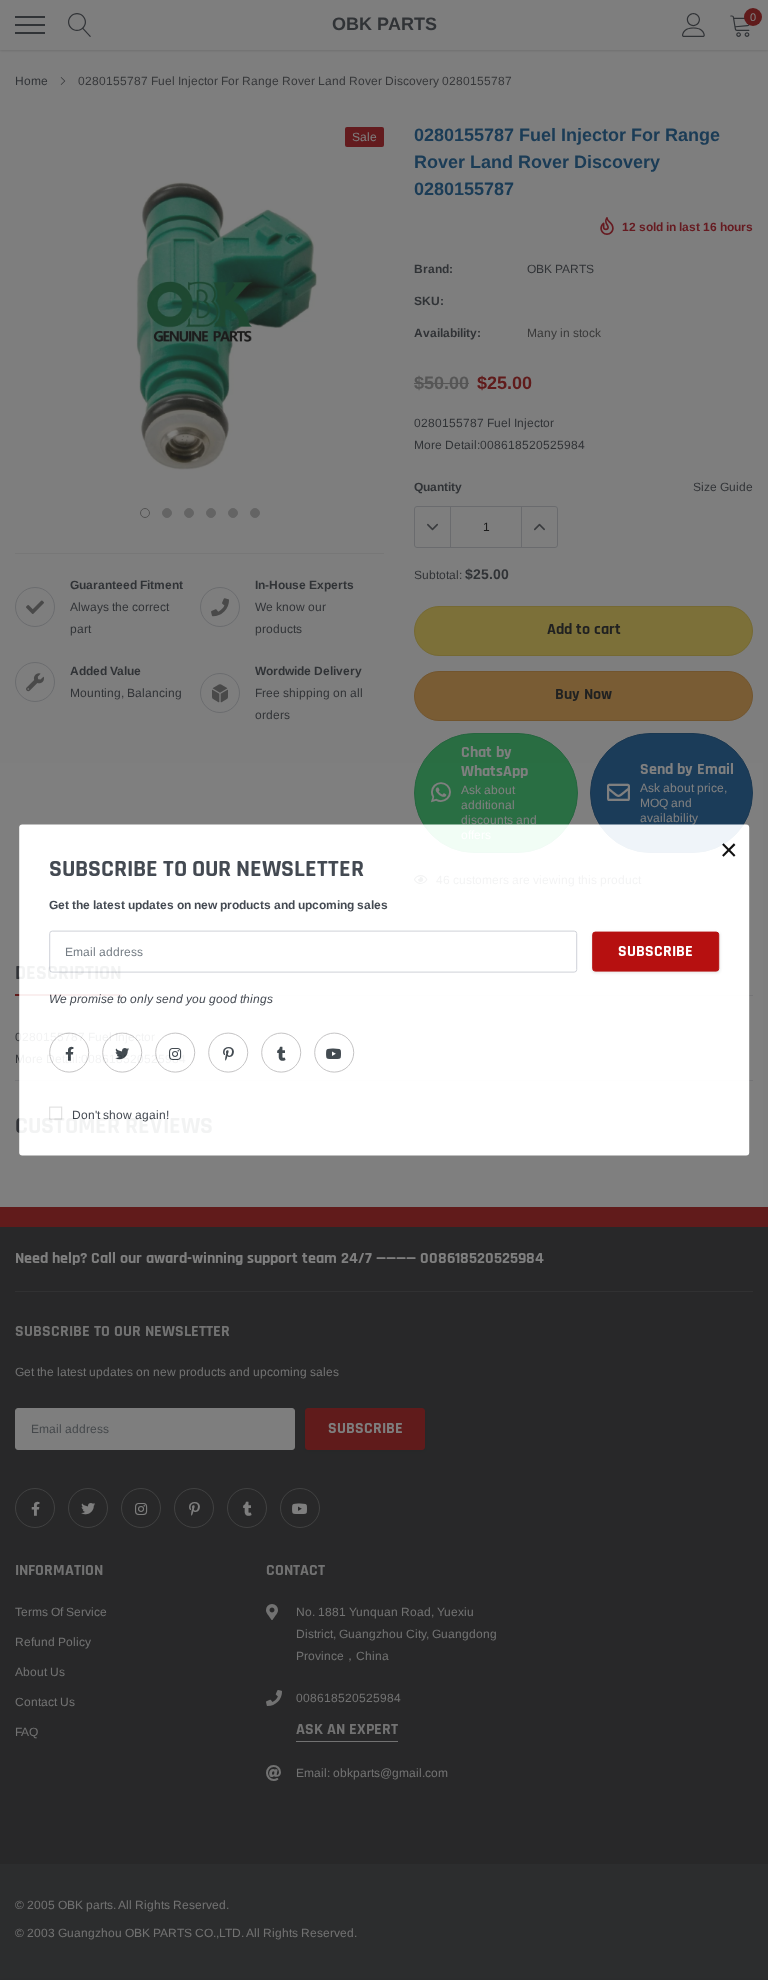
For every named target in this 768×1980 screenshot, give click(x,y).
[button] (729, 850)
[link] (69, 1052)
